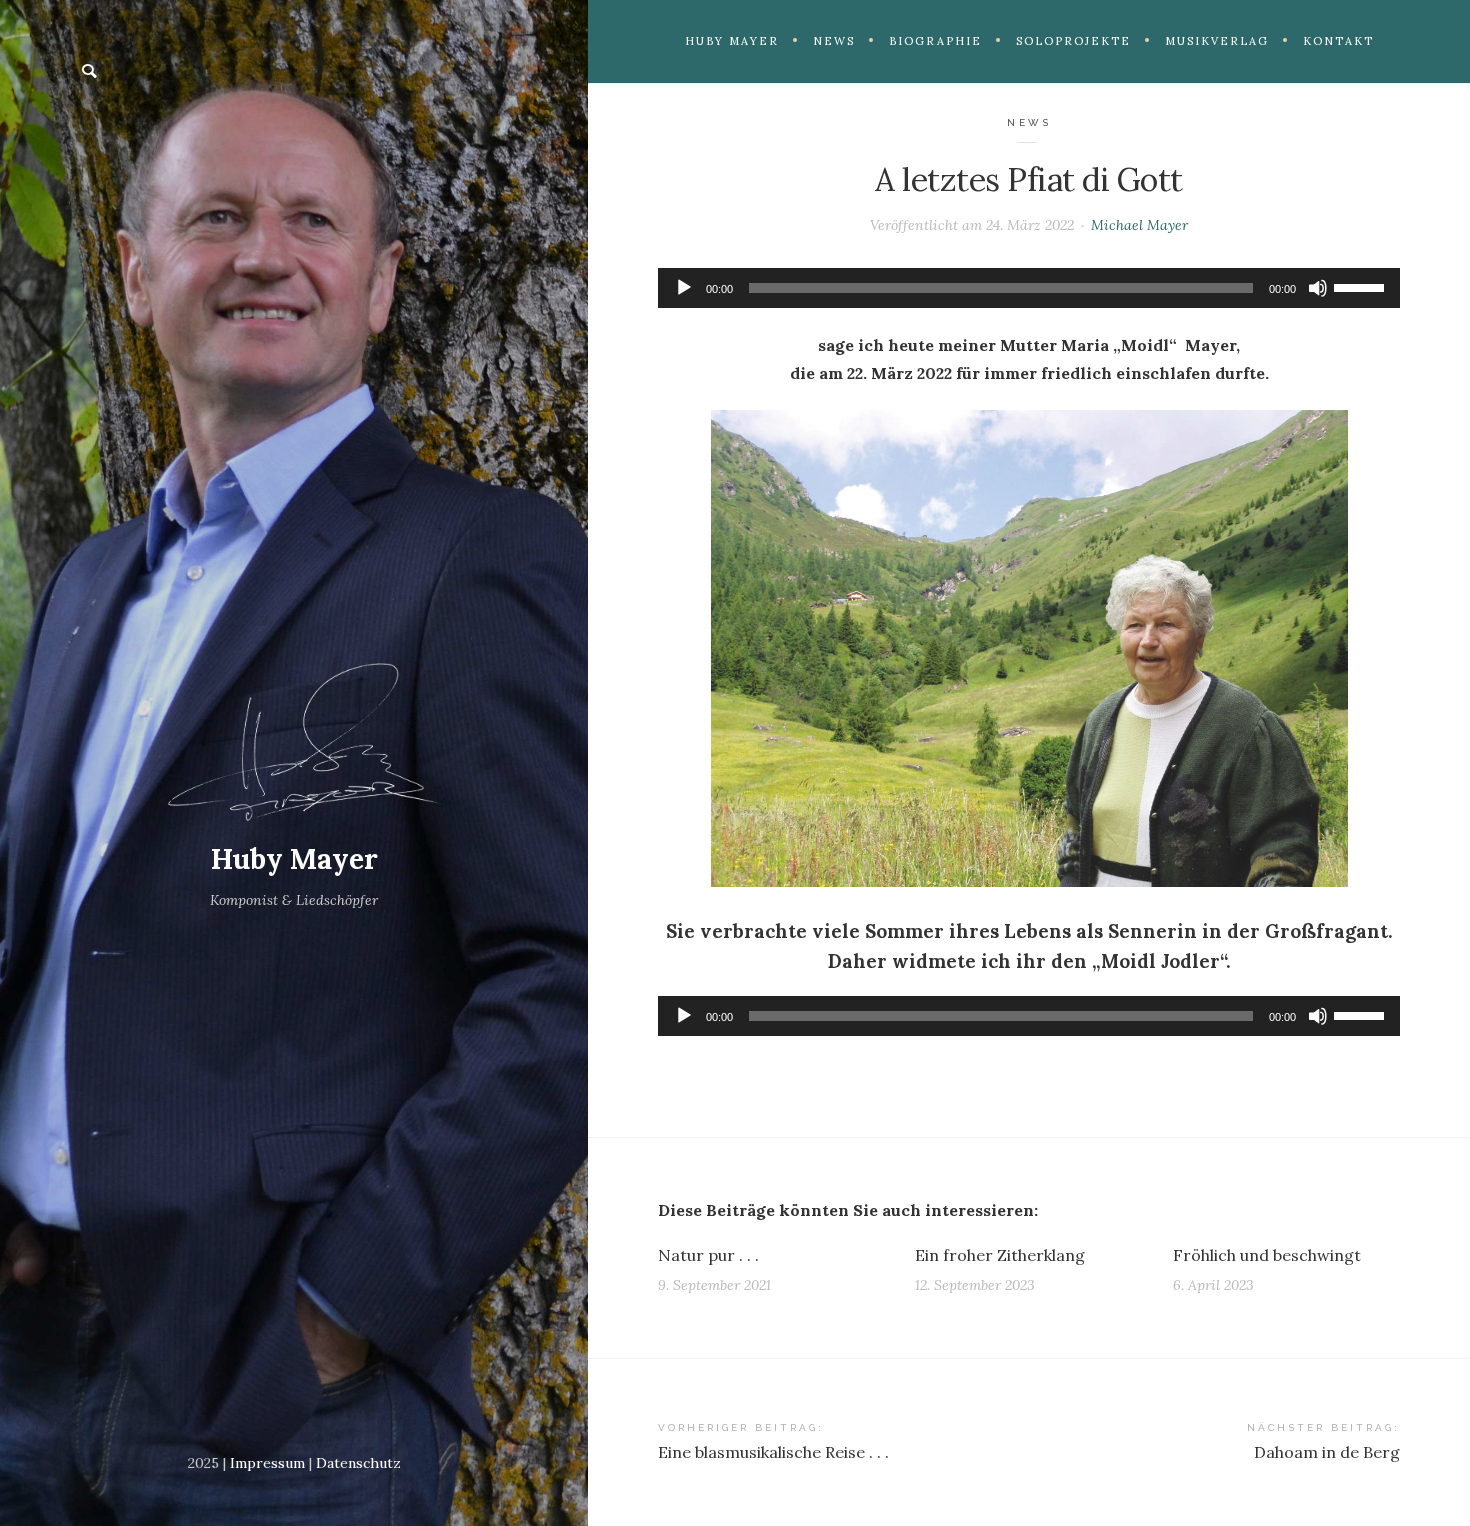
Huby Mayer (294, 859)
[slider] (1362, 286)
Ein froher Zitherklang (1000, 1255)
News (1029, 122)
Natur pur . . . (708, 1255)
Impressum (267, 1463)
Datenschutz (358, 1463)
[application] (1029, 288)
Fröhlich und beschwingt (1267, 1255)
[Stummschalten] (1318, 288)
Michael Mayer (1139, 225)
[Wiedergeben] (684, 288)
